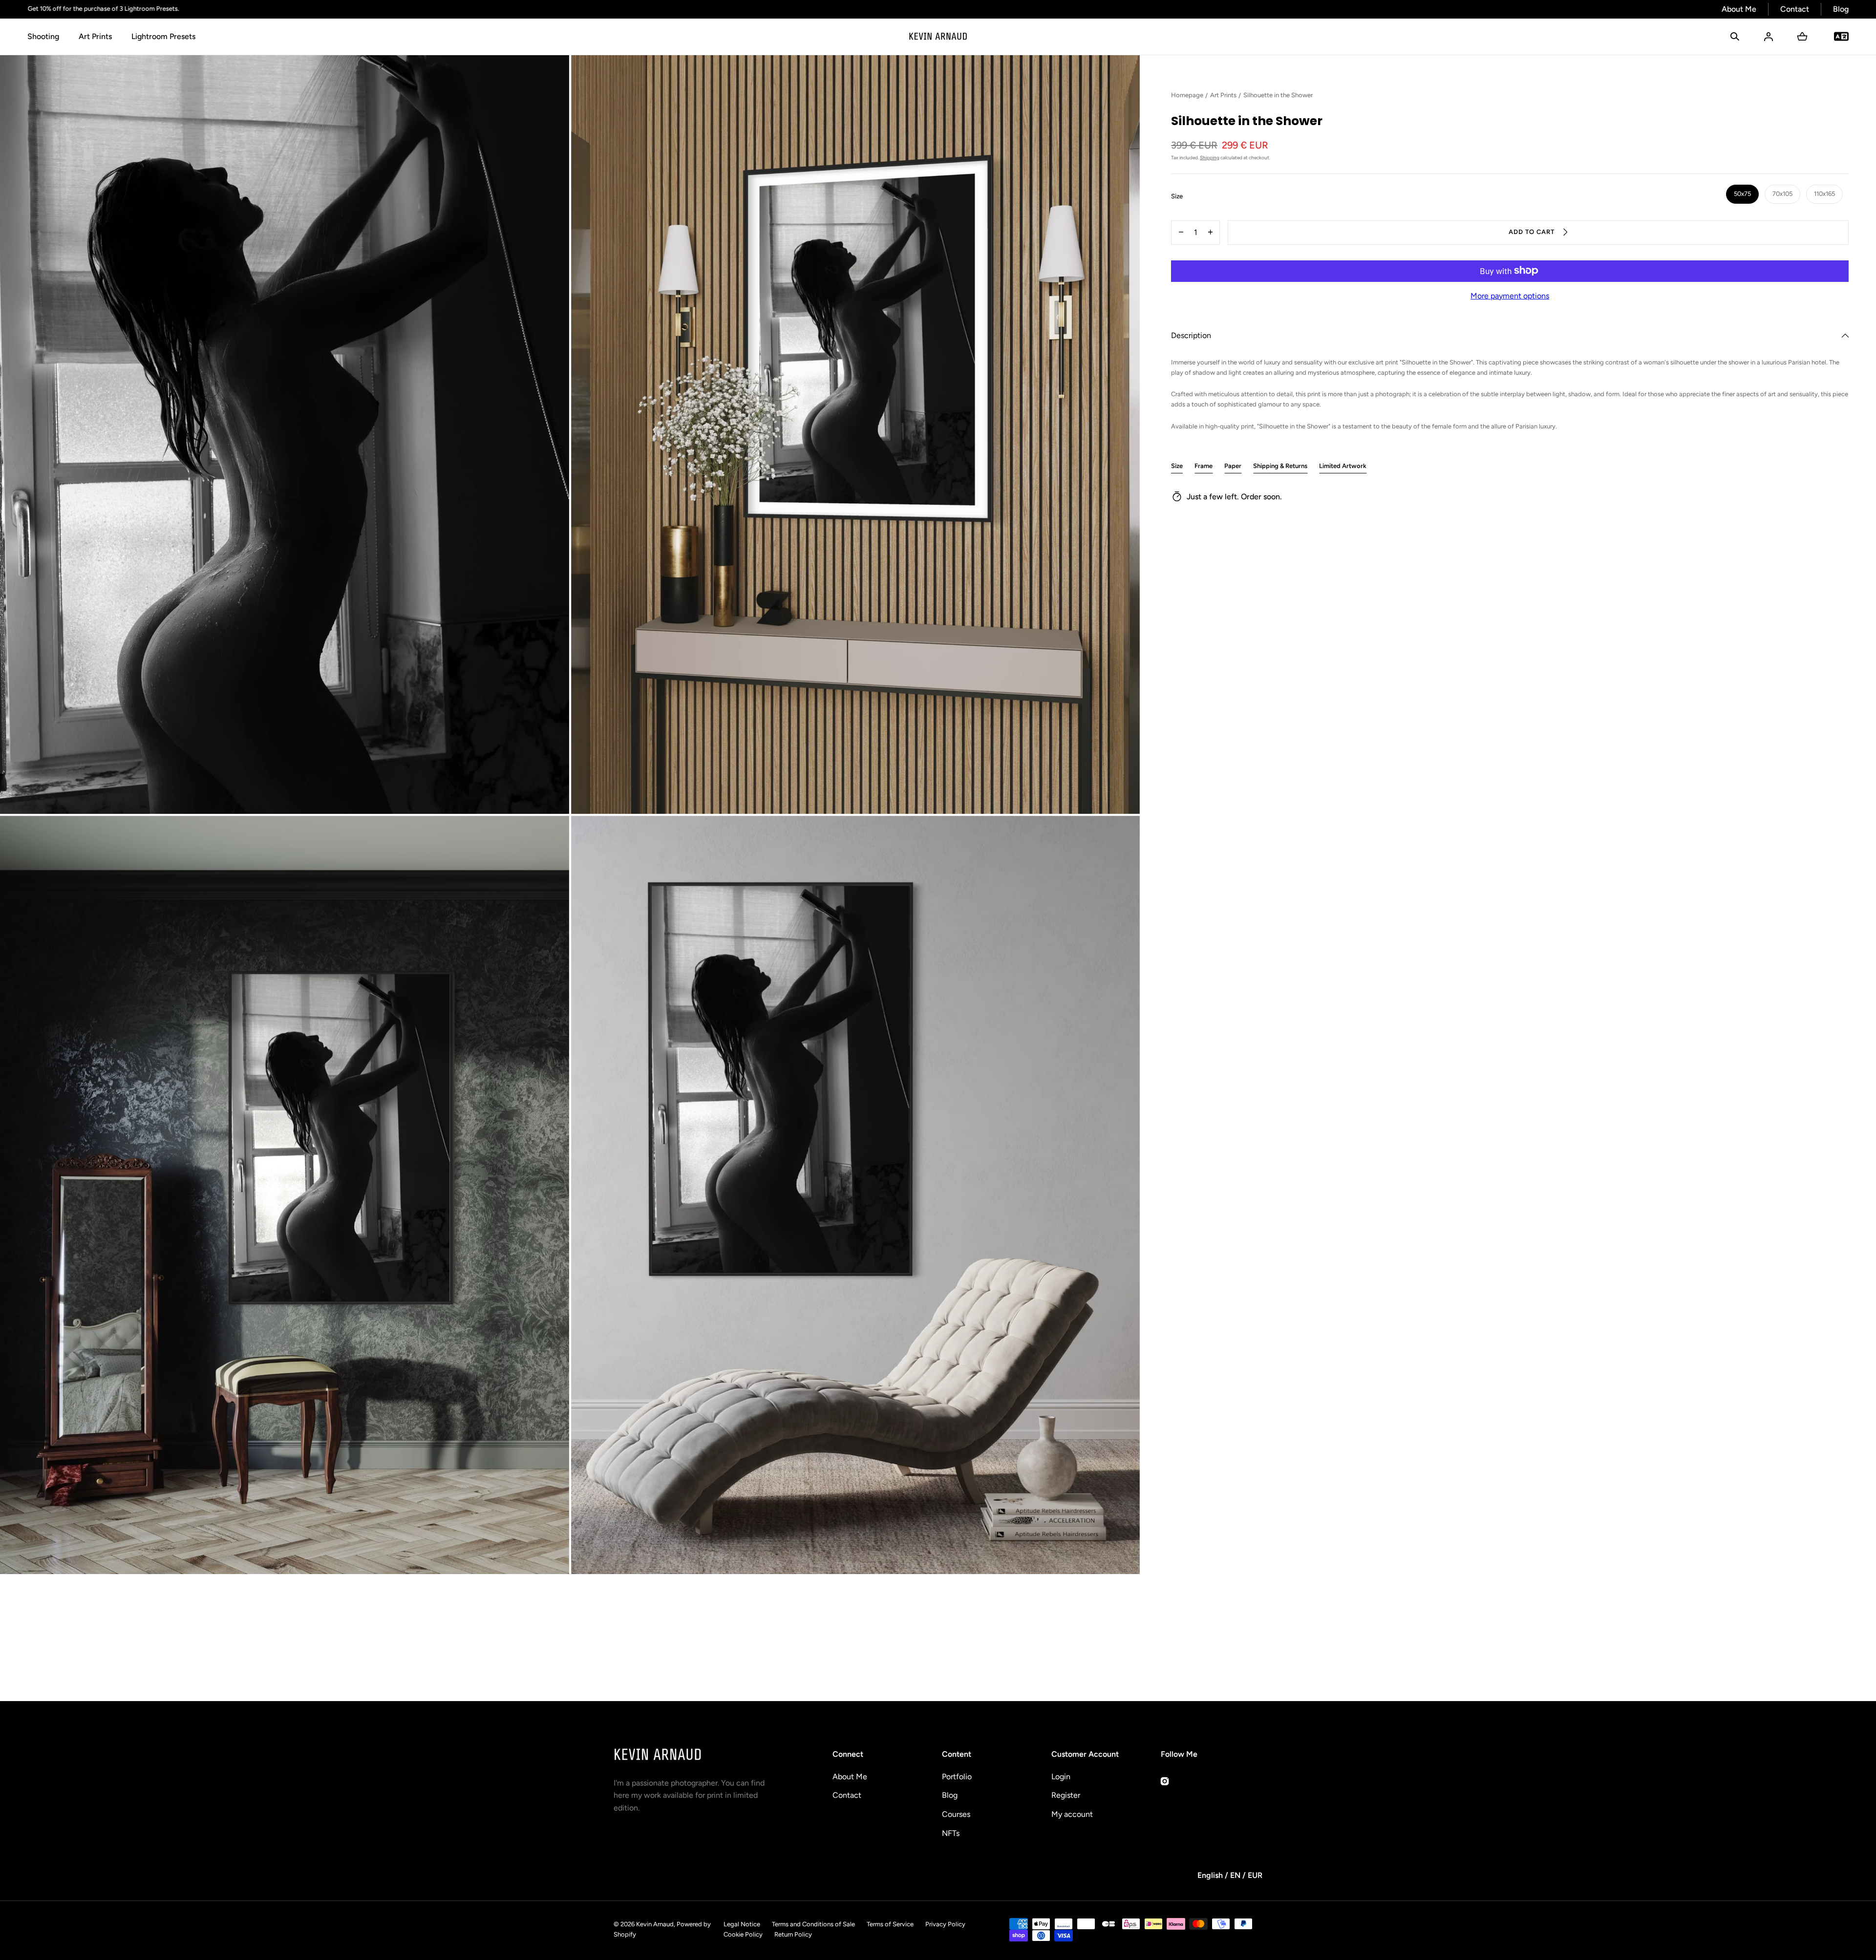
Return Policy (793, 1934)
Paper (1233, 465)
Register (1066, 1795)
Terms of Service (890, 1924)
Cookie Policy (743, 1934)
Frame (1204, 465)
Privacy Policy (945, 1924)
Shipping (1210, 157)
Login (1061, 1777)
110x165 (1824, 193)
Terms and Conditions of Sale (813, 1924)
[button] (1735, 37)
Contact (1795, 9)
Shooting (43, 36)
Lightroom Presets (163, 36)
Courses (956, 1814)
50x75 (1742, 193)
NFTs (951, 1833)
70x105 (1782, 193)
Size (1177, 465)
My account (1072, 1814)
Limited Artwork (1343, 465)
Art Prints (95, 36)
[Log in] (1769, 37)
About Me (1739, 9)
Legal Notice (742, 1924)
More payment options (1510, 295)
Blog (1841, 9)
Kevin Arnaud (655, 1924)
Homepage (1187, 95)
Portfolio (957, 1777)
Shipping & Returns (1280, 465)
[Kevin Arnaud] (938, 37)
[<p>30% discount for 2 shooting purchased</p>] (869, 9)
